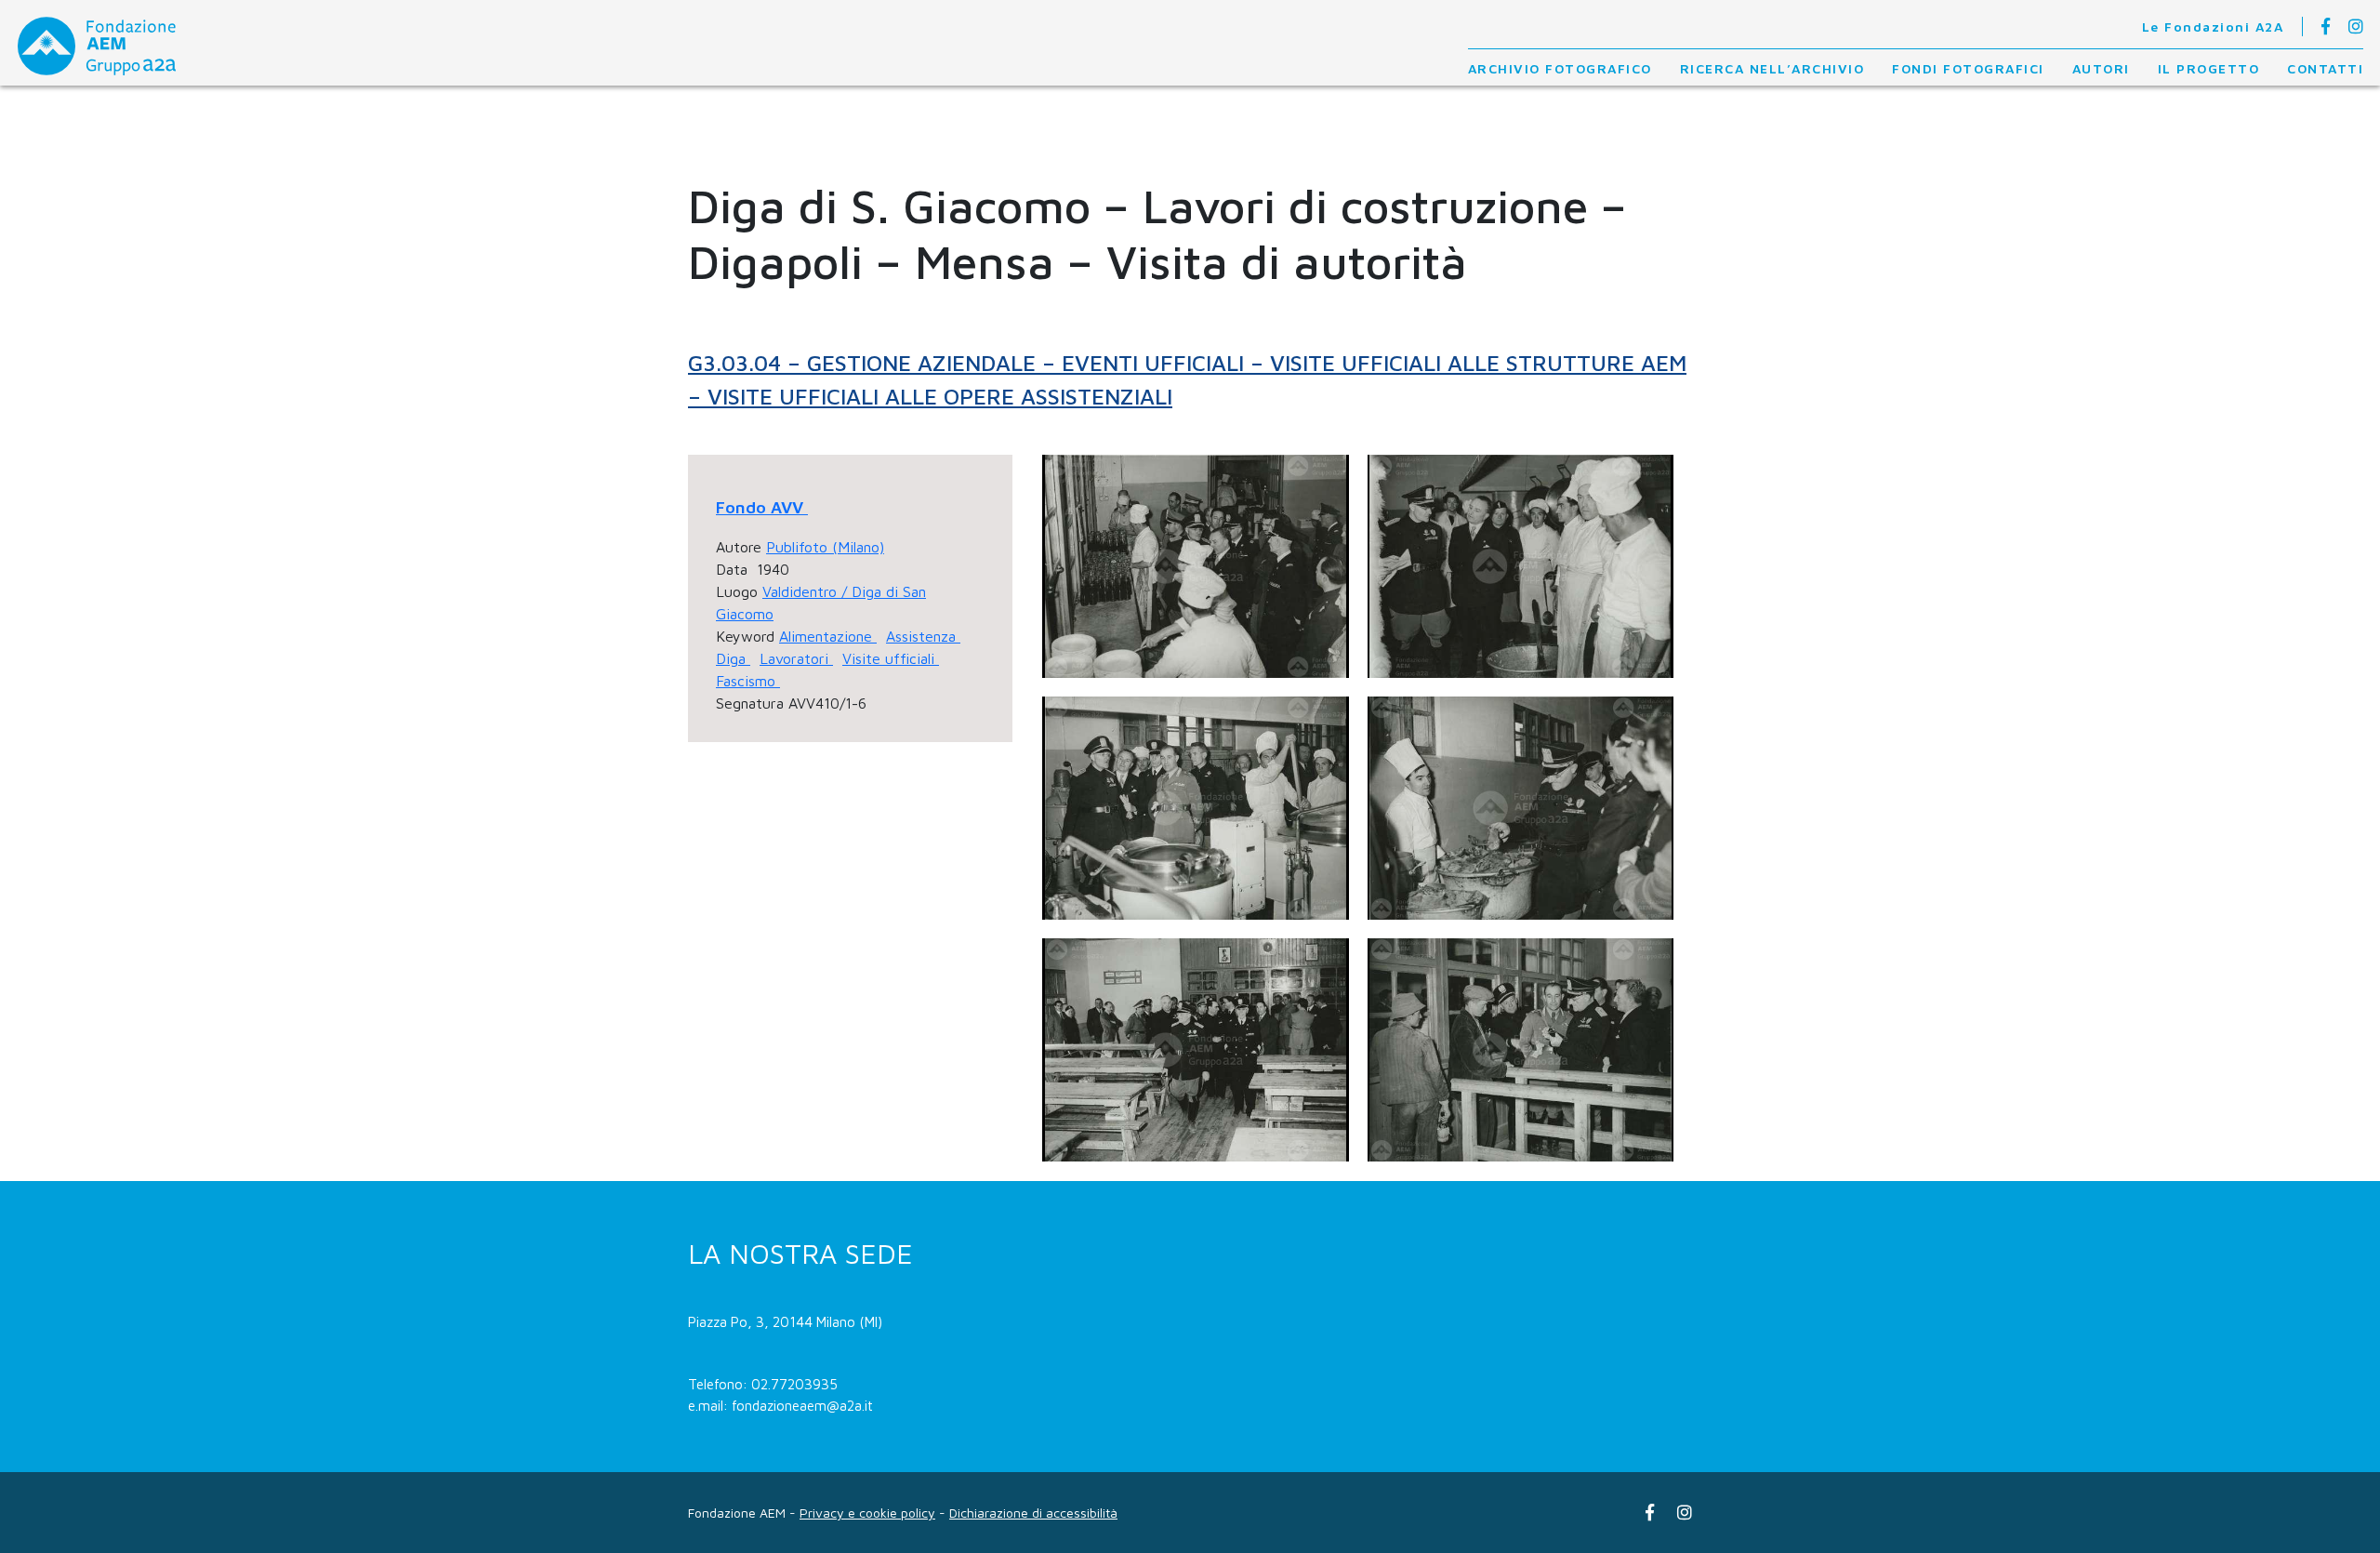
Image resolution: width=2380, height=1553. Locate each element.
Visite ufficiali (891, 658)
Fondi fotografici (1968, 68)
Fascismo (748, 681)
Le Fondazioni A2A (2213, 27)
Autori (2101, 68)
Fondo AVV (762, 507)
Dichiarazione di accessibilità (1033, 1513)
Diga (733, 658)
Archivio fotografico (1560, 68)
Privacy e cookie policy (867, 1513)
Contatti (2325, 68)
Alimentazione (828, 636)
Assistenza (923, 636)
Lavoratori (796, 658)
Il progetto (2209, 68)
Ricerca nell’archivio (1772, 68)
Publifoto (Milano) (825, 547)
